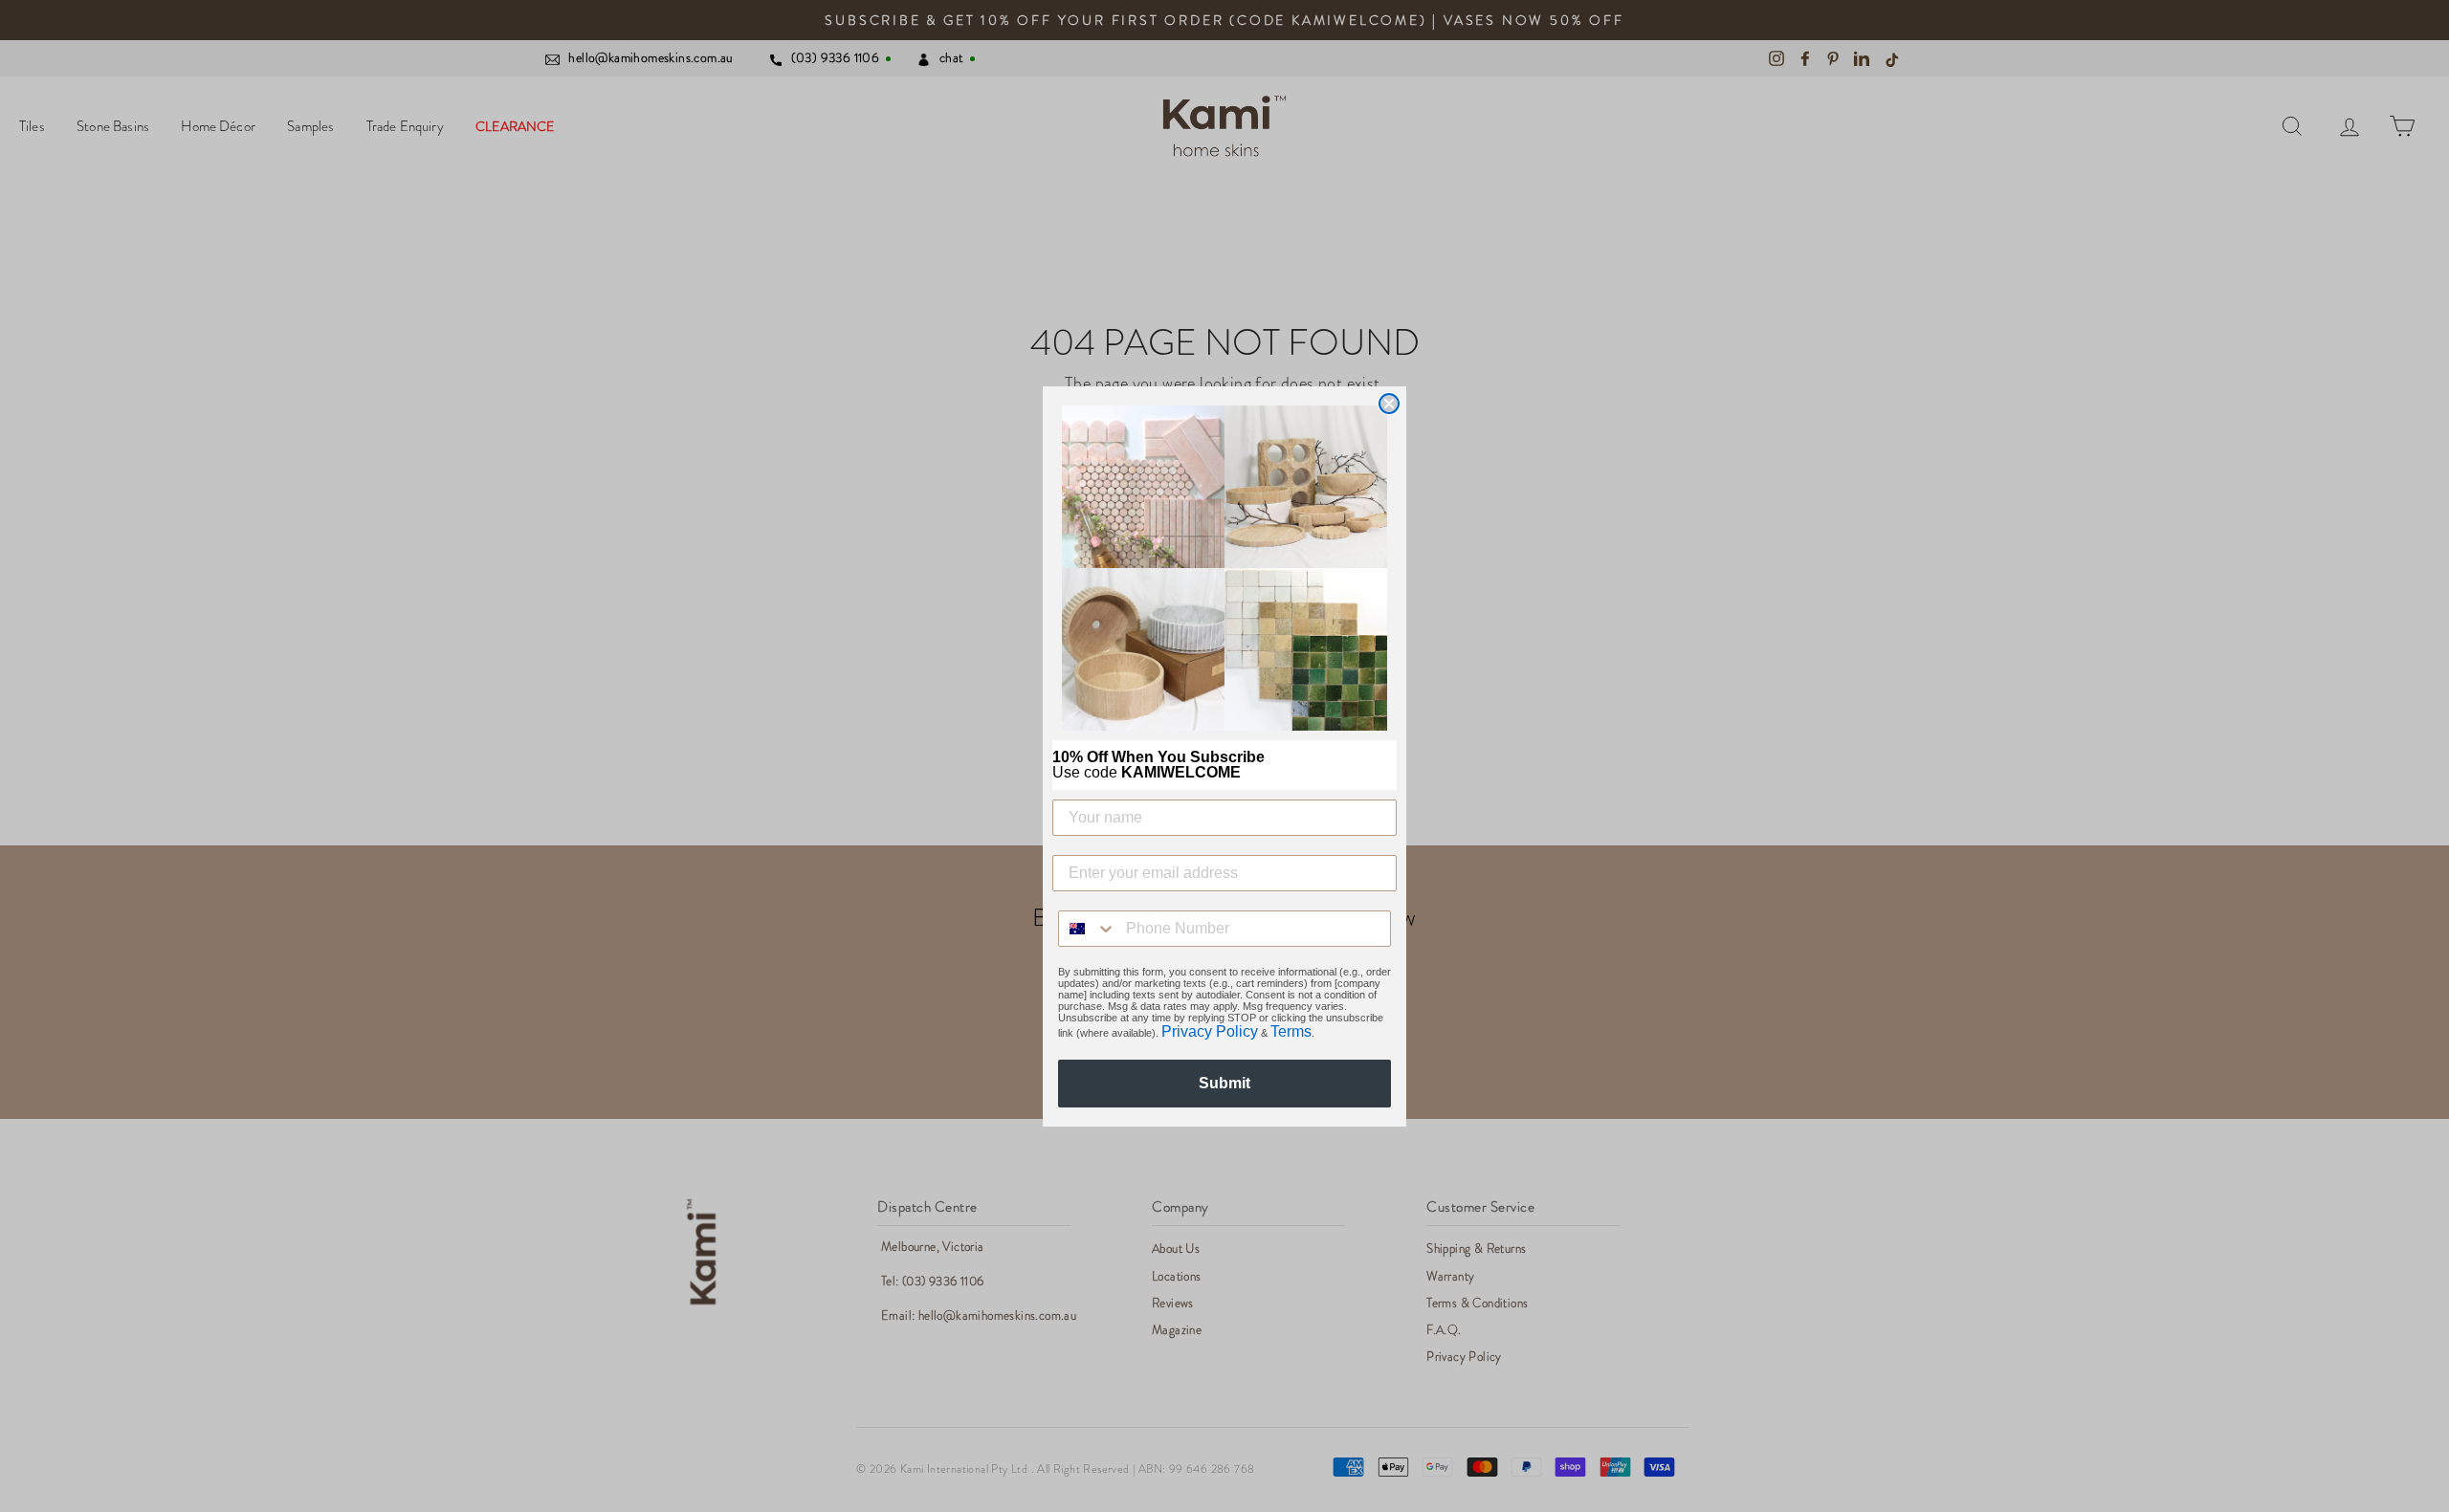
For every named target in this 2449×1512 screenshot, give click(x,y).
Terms (1291, 1031)
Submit (1224, 1083)
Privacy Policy (1210, 1031)
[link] (1224, 568)
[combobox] (1088, 929)
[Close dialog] (1389, 404)
